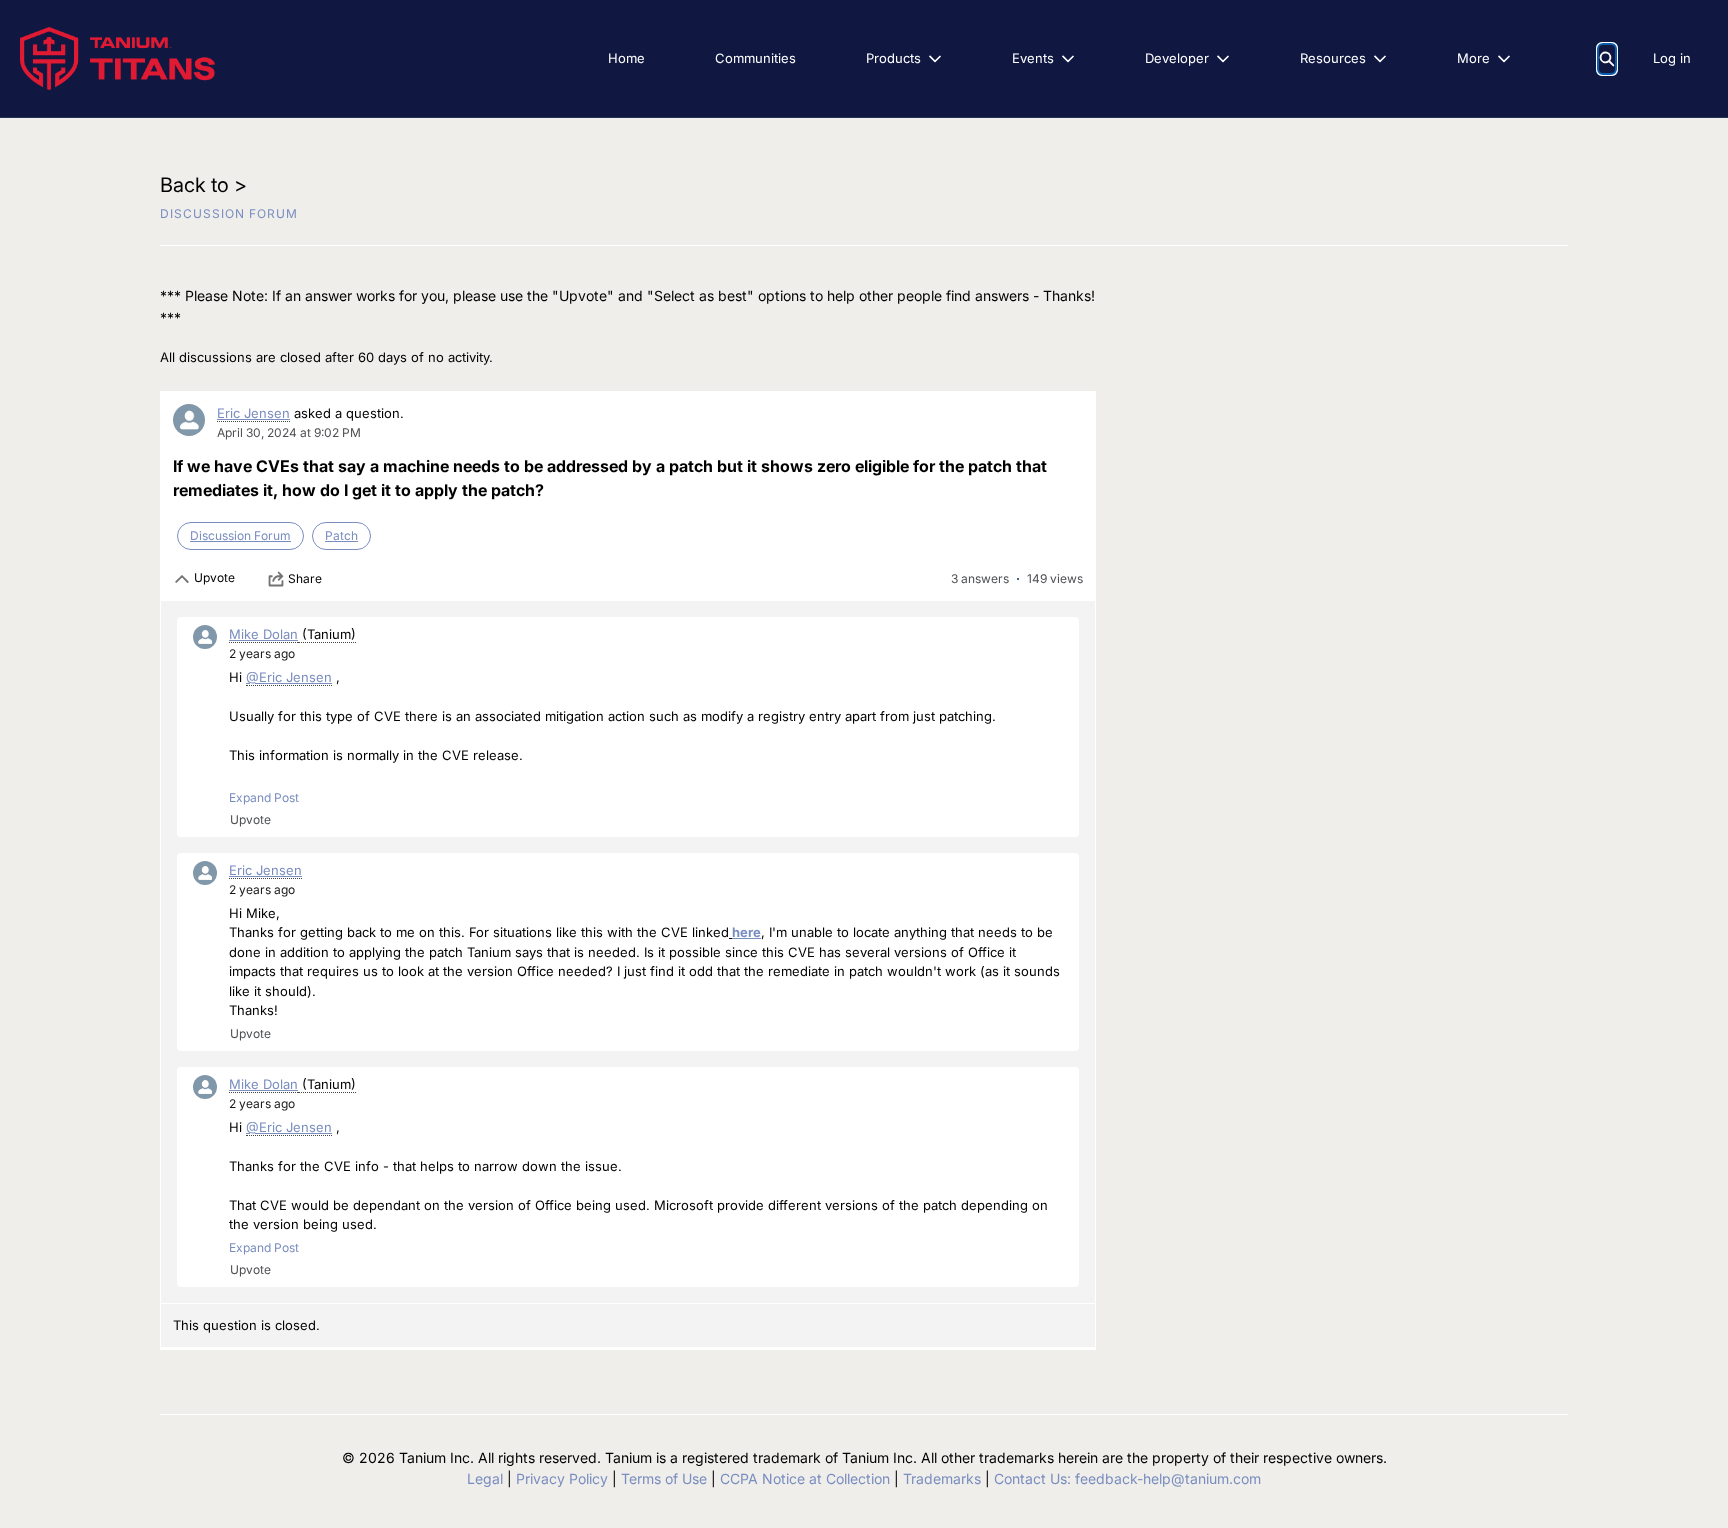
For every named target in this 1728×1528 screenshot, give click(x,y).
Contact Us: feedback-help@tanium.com (1127, 1478)
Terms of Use (664, 1478)
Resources (1333, 58)
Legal (485, 1478)
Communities (755, 58)
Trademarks (942, 1478)
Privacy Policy (562, 1478)
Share (305, 578)
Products (893, 58)
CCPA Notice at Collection (805, 1478)
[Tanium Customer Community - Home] (117, 58)
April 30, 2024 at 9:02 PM (289, 432)
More (1473, 58)
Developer (1177, 58)
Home (626, 58)
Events (1033, 58)
